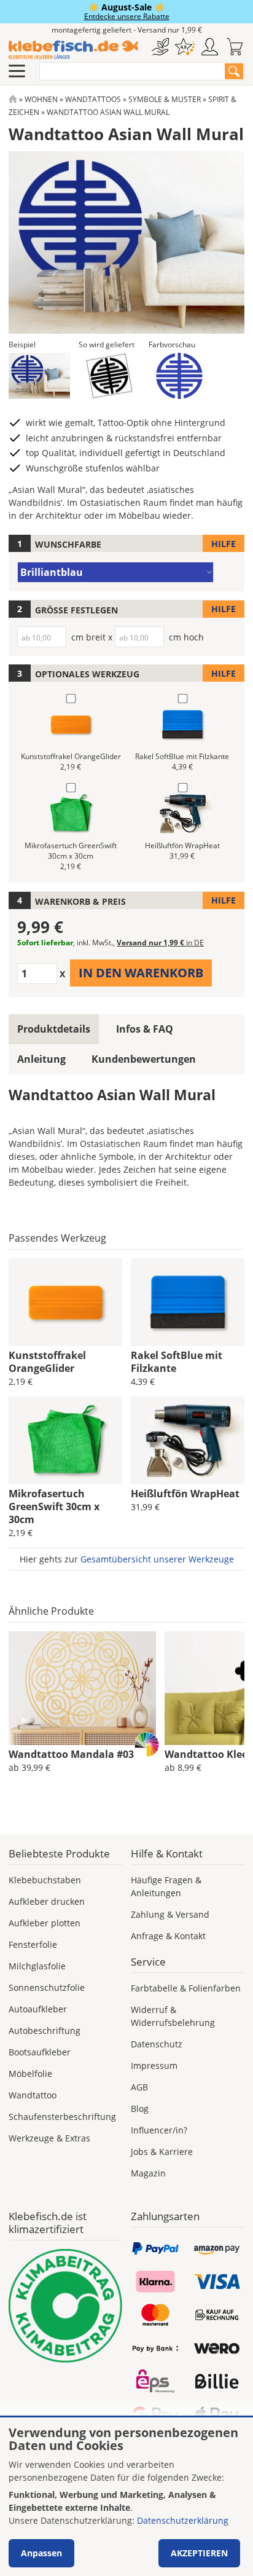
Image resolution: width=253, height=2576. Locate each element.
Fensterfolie (33, 1944)
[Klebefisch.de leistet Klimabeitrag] (65, 2306)
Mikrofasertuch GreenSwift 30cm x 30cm (54, 1507)
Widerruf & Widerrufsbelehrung (173, 2016)
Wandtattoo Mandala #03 (71, 1754)
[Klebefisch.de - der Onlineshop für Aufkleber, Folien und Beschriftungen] (13, 99)
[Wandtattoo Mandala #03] (82, 1688)
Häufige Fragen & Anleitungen (166, 1886)
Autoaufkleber (38, 2009)
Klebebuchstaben (45, 1880)
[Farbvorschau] (179, 376)
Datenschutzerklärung (183, 2520)
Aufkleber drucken (47, 1901)
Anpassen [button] (41, 2553)
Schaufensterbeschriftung (62, 2117)
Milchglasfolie (37, 1966)
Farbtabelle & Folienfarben (186, 1988)
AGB (139, 2087)
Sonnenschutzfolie (47, 1987)
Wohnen (41, 99)
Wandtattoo (33, 2095)
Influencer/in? (159, 2130)
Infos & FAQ (145, 1029)
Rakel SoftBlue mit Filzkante (177, 1362)
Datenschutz (157, 2044)
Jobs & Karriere (162, 2152)
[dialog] (126, 2497)
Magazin (148, 2173)
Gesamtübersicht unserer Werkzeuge (157, 1559)
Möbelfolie (30, 2074)
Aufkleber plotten (45, 1923)
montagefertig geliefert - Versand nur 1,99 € (127, 30)
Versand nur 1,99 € (160, 943)
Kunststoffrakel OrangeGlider (47, 1362)
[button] (39, 376)
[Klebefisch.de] (73, 50)
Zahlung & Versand (170, 1914)
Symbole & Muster (165, 99)
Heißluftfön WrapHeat (185, 1494)
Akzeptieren (199, 2553)
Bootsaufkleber (40, 2052)
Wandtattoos (93, 99)
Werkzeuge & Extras (49, 2138)
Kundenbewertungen (144, 1059)
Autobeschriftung (45, 2030)
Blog (140, 2109)
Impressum (154, 2066)
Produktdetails (54, 1029)
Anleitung (41, 1059)
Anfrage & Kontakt (168, 1936)
